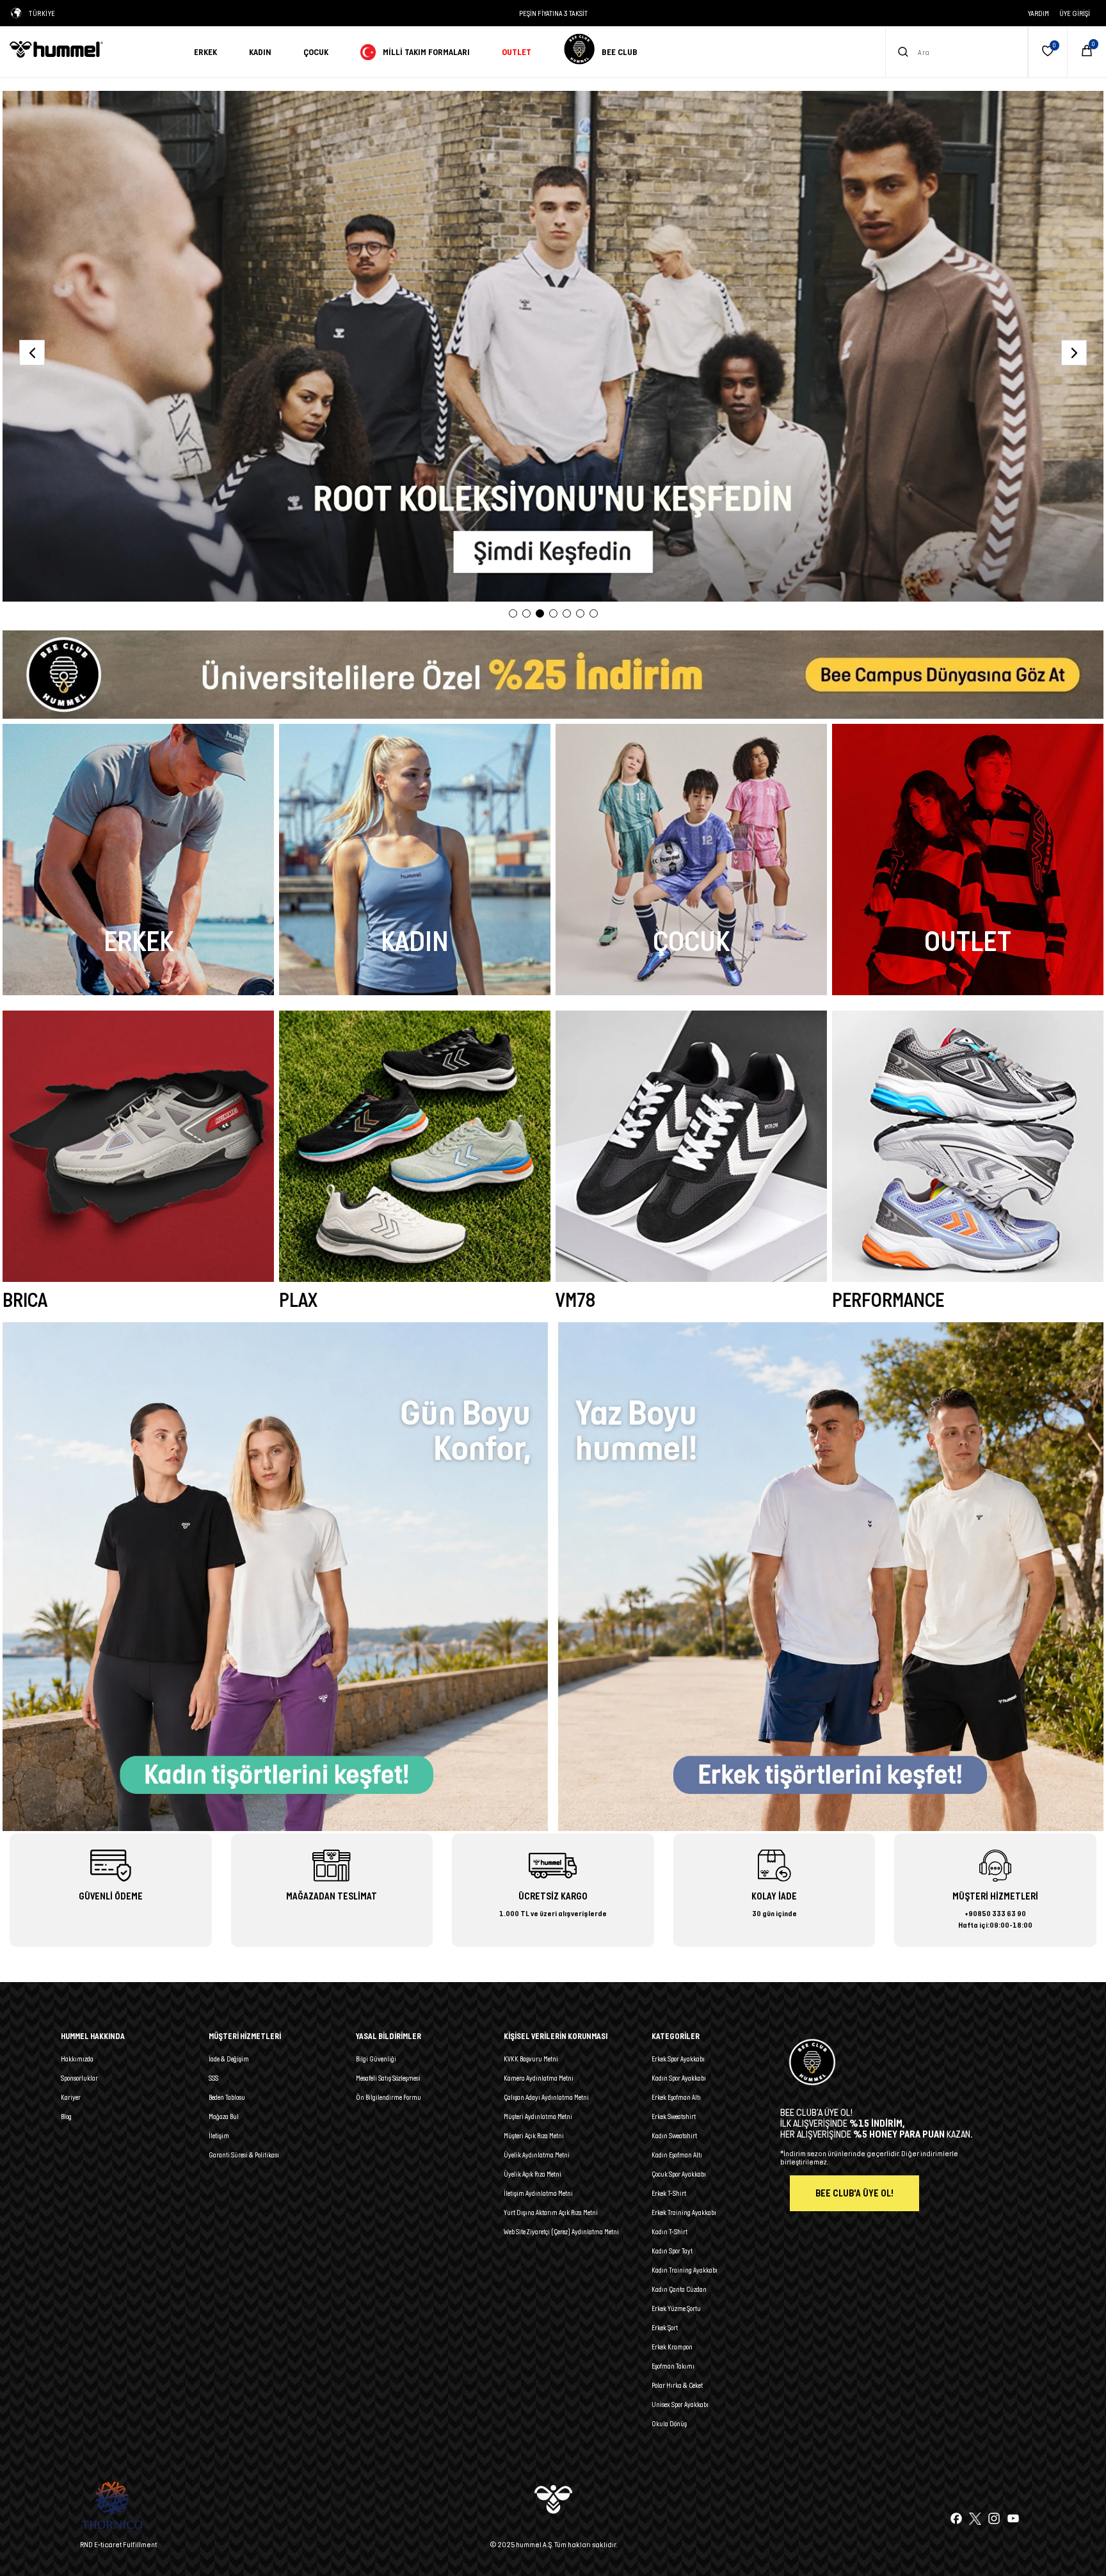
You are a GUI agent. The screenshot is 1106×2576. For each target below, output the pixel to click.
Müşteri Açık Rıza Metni (534, 2136)
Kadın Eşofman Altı (677, 2155)
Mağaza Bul (224, 2116)
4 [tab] (553, 613)
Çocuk (316, 52)
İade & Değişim (229, 2059)
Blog (66, 2116)
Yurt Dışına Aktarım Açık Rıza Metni (551, 2212)
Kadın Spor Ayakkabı (679, 2078)
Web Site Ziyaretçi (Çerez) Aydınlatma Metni (561, 2232)
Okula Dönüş (669, 2424)
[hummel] (92, 49)
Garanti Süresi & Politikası (244, 2155)
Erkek (205, 52)
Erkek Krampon (672, 2347)
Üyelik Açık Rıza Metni (533, 2174)
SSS (213, 2078)
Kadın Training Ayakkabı (685, 2270)
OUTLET (517, 52)
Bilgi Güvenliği (376, 2059)
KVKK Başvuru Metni (531, 2059)
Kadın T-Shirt (669, 2232)
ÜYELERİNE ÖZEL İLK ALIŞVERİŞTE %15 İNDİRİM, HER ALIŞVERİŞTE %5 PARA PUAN (553, 13)
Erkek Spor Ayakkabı (678, 2059)
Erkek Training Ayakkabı (684, 2212)
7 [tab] (594, 613)
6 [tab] (580, 613)
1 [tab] (513, 613)
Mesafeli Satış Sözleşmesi (388, 2078)
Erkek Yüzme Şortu (676, 2308)
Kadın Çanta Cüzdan (679, 2289)
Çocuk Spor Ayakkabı (679, 2174)
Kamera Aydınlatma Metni (539, 2078)
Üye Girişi (1075, 13)
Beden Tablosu (227, 2097)
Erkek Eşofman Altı (676, 2097)
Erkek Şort (665, 2328)
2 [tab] (526, 613)
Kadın (260, 52)
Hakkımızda (77, 2059)
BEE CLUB (620, 52)
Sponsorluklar (79, 2078)
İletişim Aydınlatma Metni (538, 2193)
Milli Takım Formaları (426, 52)
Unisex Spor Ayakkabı (680, 2404)
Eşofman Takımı (673, 2366)
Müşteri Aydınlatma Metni (538, 2116)
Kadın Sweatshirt (674, 2136)
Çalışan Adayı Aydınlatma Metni (546, 2097)
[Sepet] (1087, 52)
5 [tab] (567, 613)
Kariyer (71, 2097)
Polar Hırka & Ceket (677, 2385)
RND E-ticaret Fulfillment (118, 2544)
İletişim (219, 2136)
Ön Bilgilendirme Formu (389, 2097)
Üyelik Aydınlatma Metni (537, 2155)
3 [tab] (540, 613)
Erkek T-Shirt (669, 2193)
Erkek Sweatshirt (674, 2116)
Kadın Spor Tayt (672, 2251)
